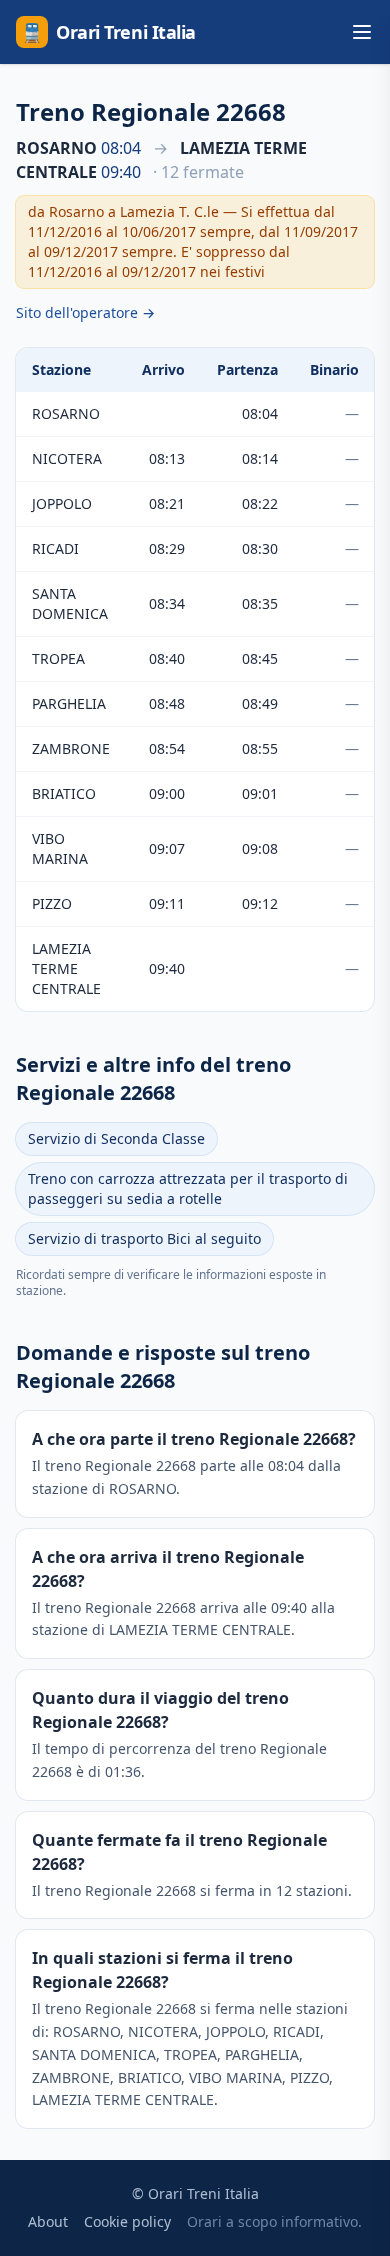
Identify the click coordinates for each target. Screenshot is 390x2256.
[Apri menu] (362, 32)
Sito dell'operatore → (85, 312)
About (48, 2221)
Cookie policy (127, 2221)
